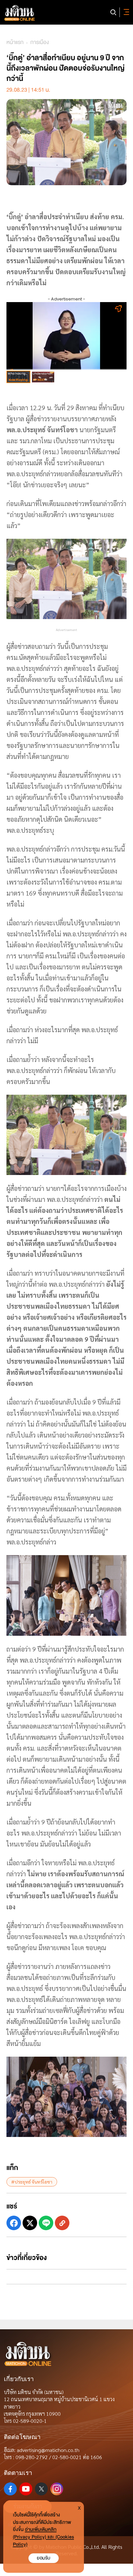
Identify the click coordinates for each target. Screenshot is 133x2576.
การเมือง (40, 42)
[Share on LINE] (46, 2223)
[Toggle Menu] (125, 12)
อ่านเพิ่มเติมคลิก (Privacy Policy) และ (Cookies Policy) (43, 2537)
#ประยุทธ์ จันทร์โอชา (32, 2182)
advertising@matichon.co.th (48, 2450)
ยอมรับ (44, 2558)
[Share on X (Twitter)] (30, 2223)
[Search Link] (113, 12)
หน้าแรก (15, 42)
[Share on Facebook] (14, 2223)
